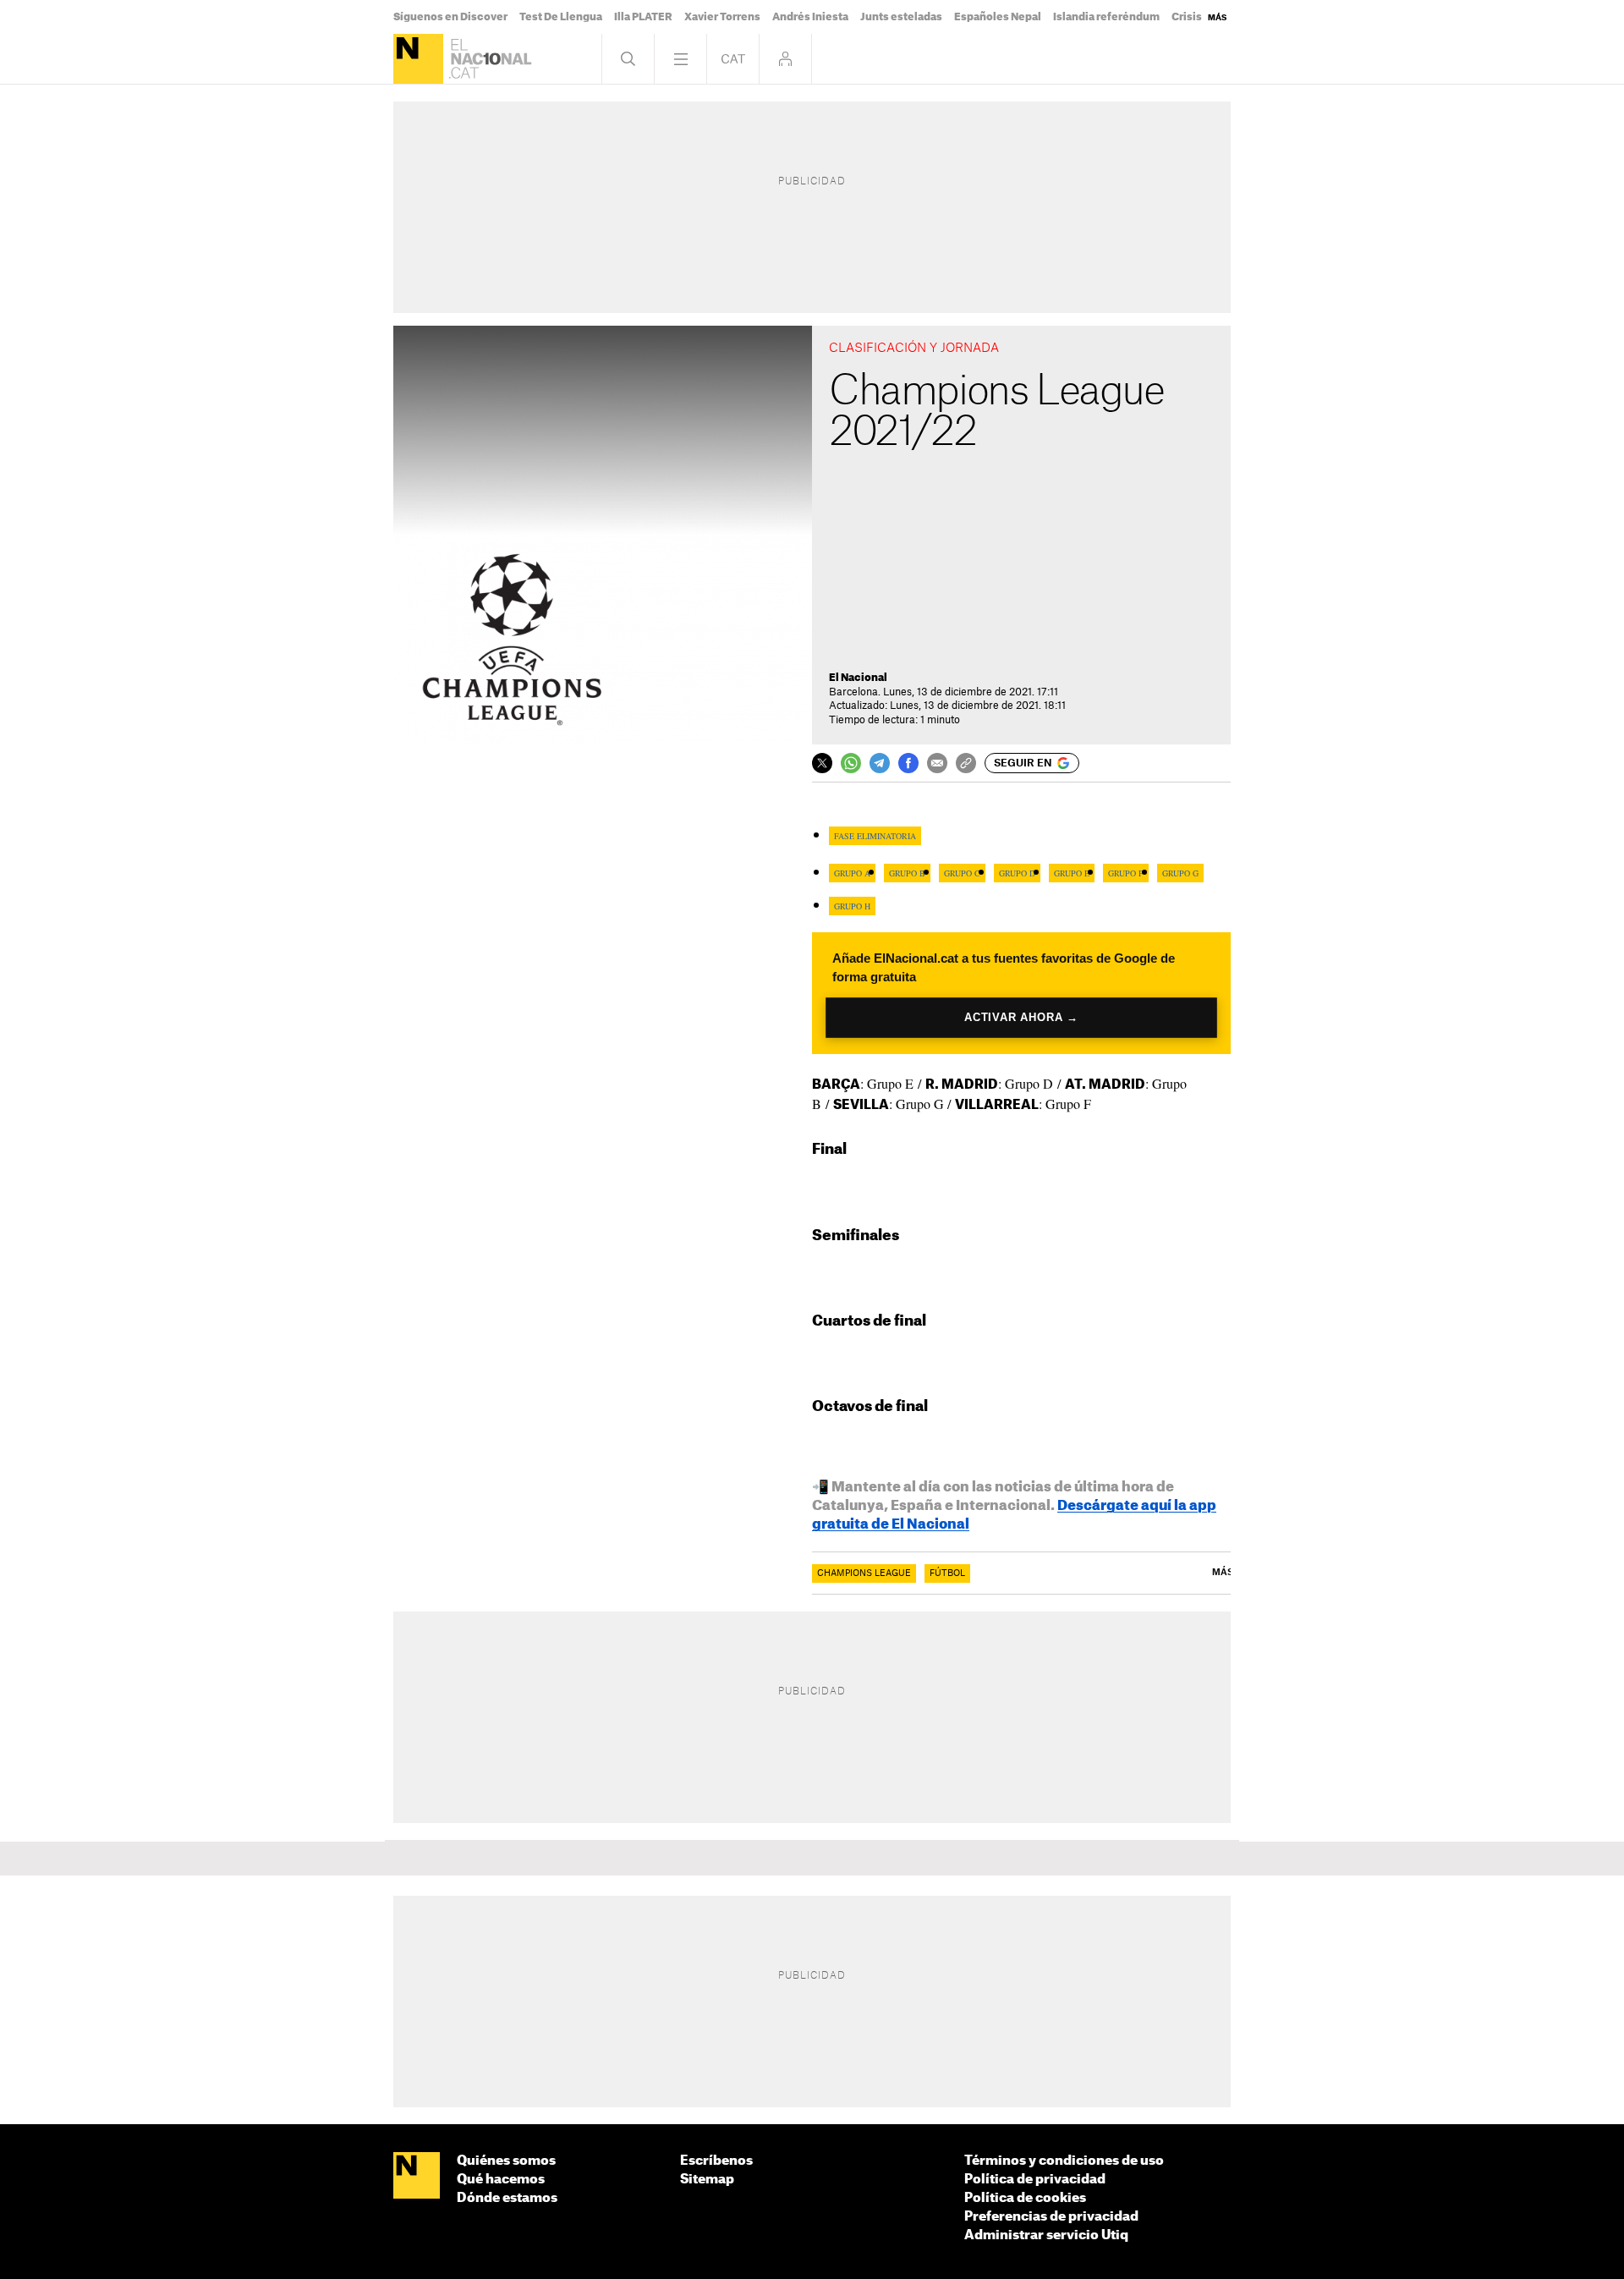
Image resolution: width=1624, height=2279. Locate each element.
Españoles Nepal (998, 17)
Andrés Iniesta (810, 17)
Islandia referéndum (1106, 17)
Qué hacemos (501, 2180)
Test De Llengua (561, 17)
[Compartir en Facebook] (908, 763)
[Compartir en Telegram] (880, 763)
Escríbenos (716, 2161)
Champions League (864, 1573)
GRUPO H (852, 906)
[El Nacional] (418, 59)
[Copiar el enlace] (966, 763)
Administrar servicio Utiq (1046, 2235)
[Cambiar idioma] (733, 59)
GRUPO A (852, 873)
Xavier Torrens (722, 17)
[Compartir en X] (822, 763)
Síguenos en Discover (450, 17)
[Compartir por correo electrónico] (937, 763)
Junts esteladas (901, 17)
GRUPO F (1126, 873)
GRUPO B (907, 873)
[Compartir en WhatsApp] (851, 763)
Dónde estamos (507, 2198)
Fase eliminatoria (875, 836)
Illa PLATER (643, 17)
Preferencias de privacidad (1051, 2217)
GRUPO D (1017, 873)
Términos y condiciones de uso (1064, 2161)
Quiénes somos (506, 2161)
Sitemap (707, 2180)
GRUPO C (962, 873)
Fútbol (947, 1573)
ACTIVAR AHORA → (1021, 1017)
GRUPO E (1072, 873)
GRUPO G (1180, 873)
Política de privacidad (1035, 2180)
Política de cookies (1025, 2198)
